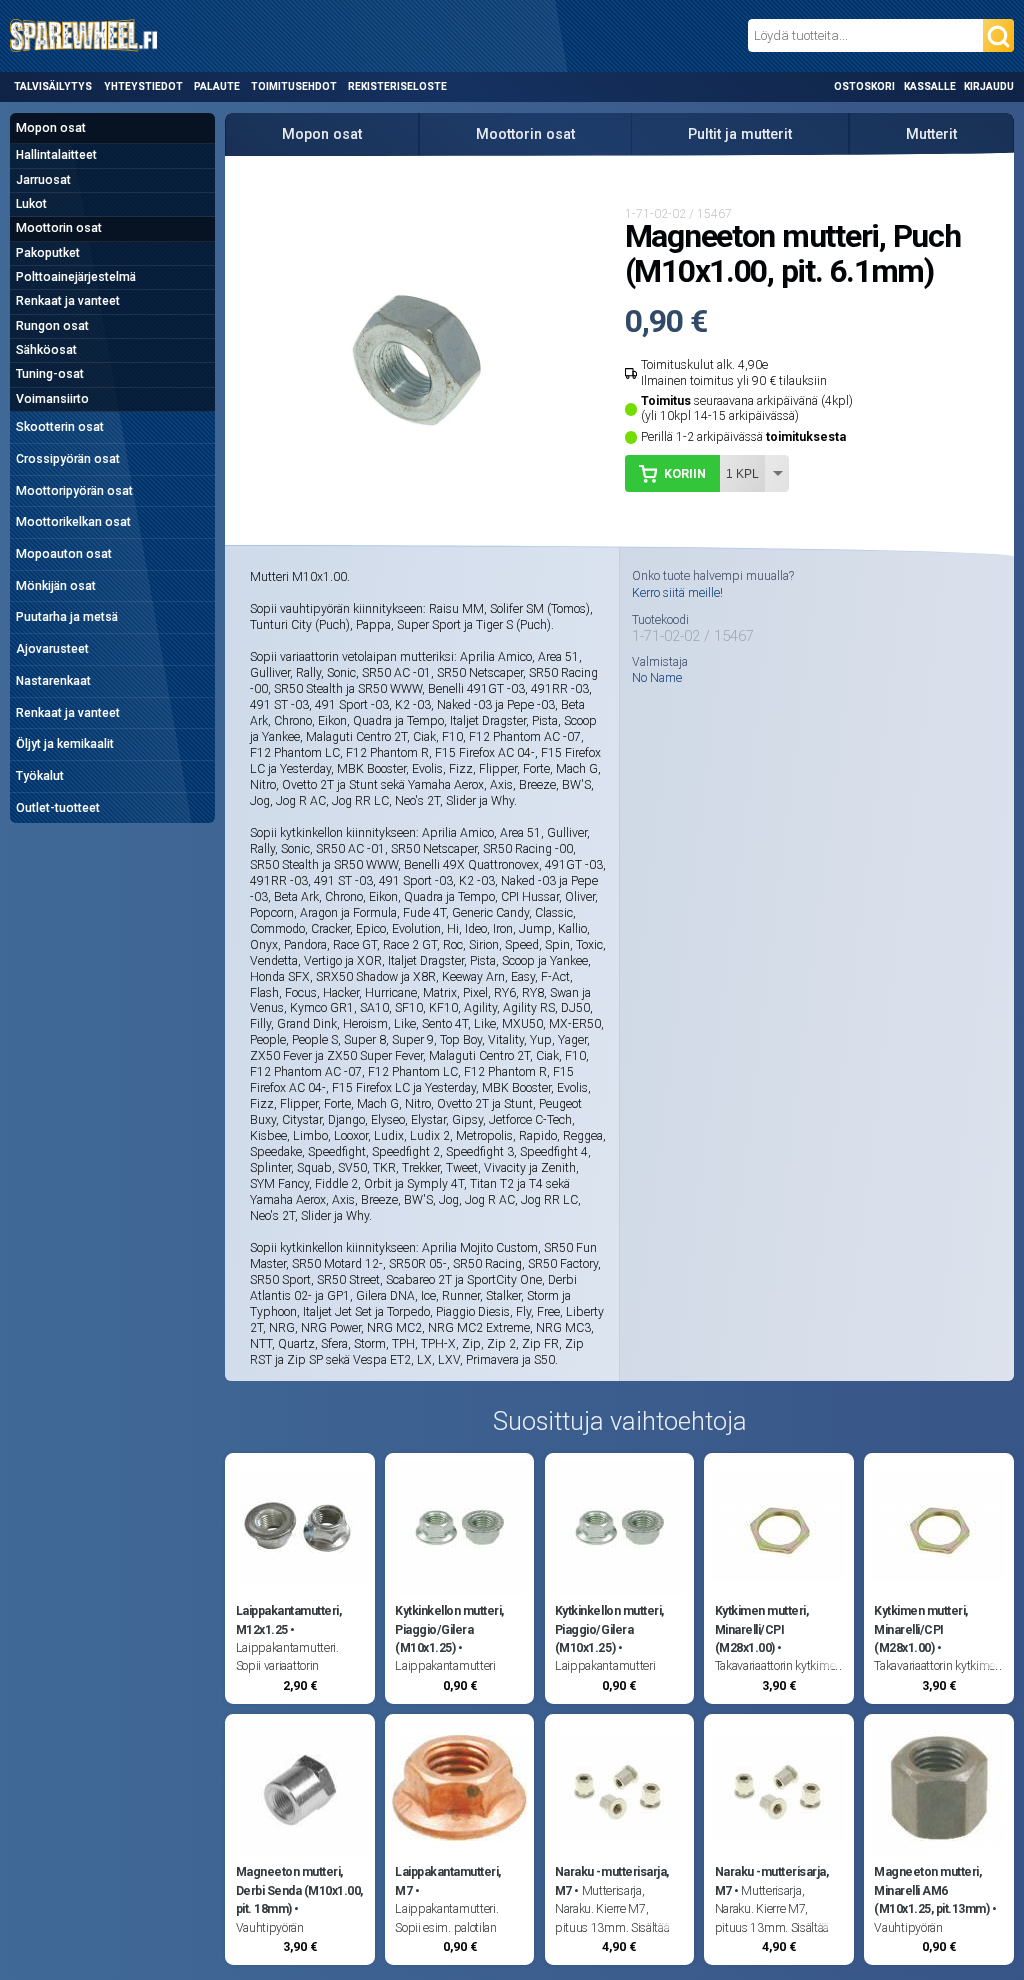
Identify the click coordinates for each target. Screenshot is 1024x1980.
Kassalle (930, 86)
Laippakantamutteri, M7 (448, 1881)
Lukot (31, 204)
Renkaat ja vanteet (68, 301)
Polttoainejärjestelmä (76, 277)
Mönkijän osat (56, 586)
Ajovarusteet (52, 649)
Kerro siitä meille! (677, 593)
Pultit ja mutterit (740, 134)
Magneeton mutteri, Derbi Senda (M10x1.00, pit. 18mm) (299, 1890)
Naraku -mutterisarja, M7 (612, 1881)
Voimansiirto (52, 399)
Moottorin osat (59, 228)
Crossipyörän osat (68, 459)
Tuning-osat (50, 374)
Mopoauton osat (64, 554)
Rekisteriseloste (397, 86)
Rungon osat (52, 326)
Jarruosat (43, 180)
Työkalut (40, 776)
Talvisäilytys (53, 86)
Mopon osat (51, 128)
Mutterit (931, 134)
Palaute (217, 86)
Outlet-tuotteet (58, 808)
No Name (657, 678)
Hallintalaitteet (56, 155)
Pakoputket (48, 253)
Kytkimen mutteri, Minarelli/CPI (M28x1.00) (762, 1629)
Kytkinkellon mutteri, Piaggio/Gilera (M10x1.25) (449, 1629)
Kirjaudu (989, 86)
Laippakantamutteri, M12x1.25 (289, 1620)
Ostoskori (864, 86)
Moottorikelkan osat (73, 522)
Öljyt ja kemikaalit (65, 744)
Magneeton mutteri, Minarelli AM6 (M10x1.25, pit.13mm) (931, 1890)
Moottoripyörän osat (74, 491)
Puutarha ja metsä (67, 617)
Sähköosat (46, 350)
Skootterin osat (60, 427)
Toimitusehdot (294, 86)
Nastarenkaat (53, 681)
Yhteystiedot (143, 86)
